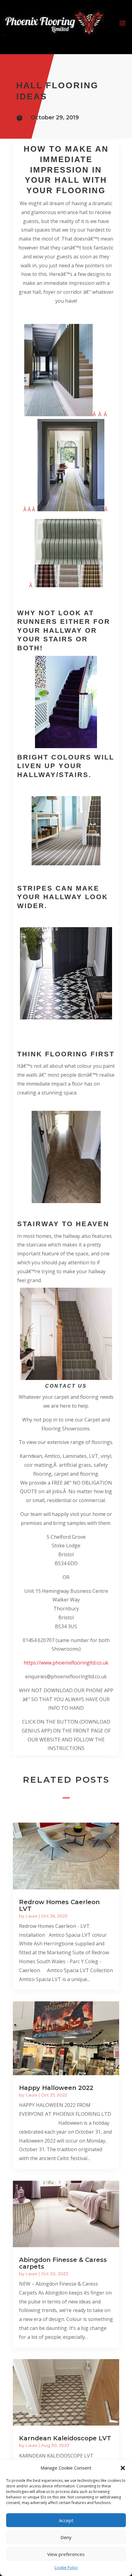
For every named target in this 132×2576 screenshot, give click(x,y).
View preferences (66, 2554)
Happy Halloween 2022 (56, 2088)
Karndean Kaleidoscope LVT (65, 2438)
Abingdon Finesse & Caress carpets (63, 2263)
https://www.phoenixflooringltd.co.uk (66, 1663)
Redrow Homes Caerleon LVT (59, 1905)
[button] (123, 2468)
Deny (66, 2537)
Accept (66, 2520)
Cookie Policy (66, 2568)
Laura (31, 1916)
